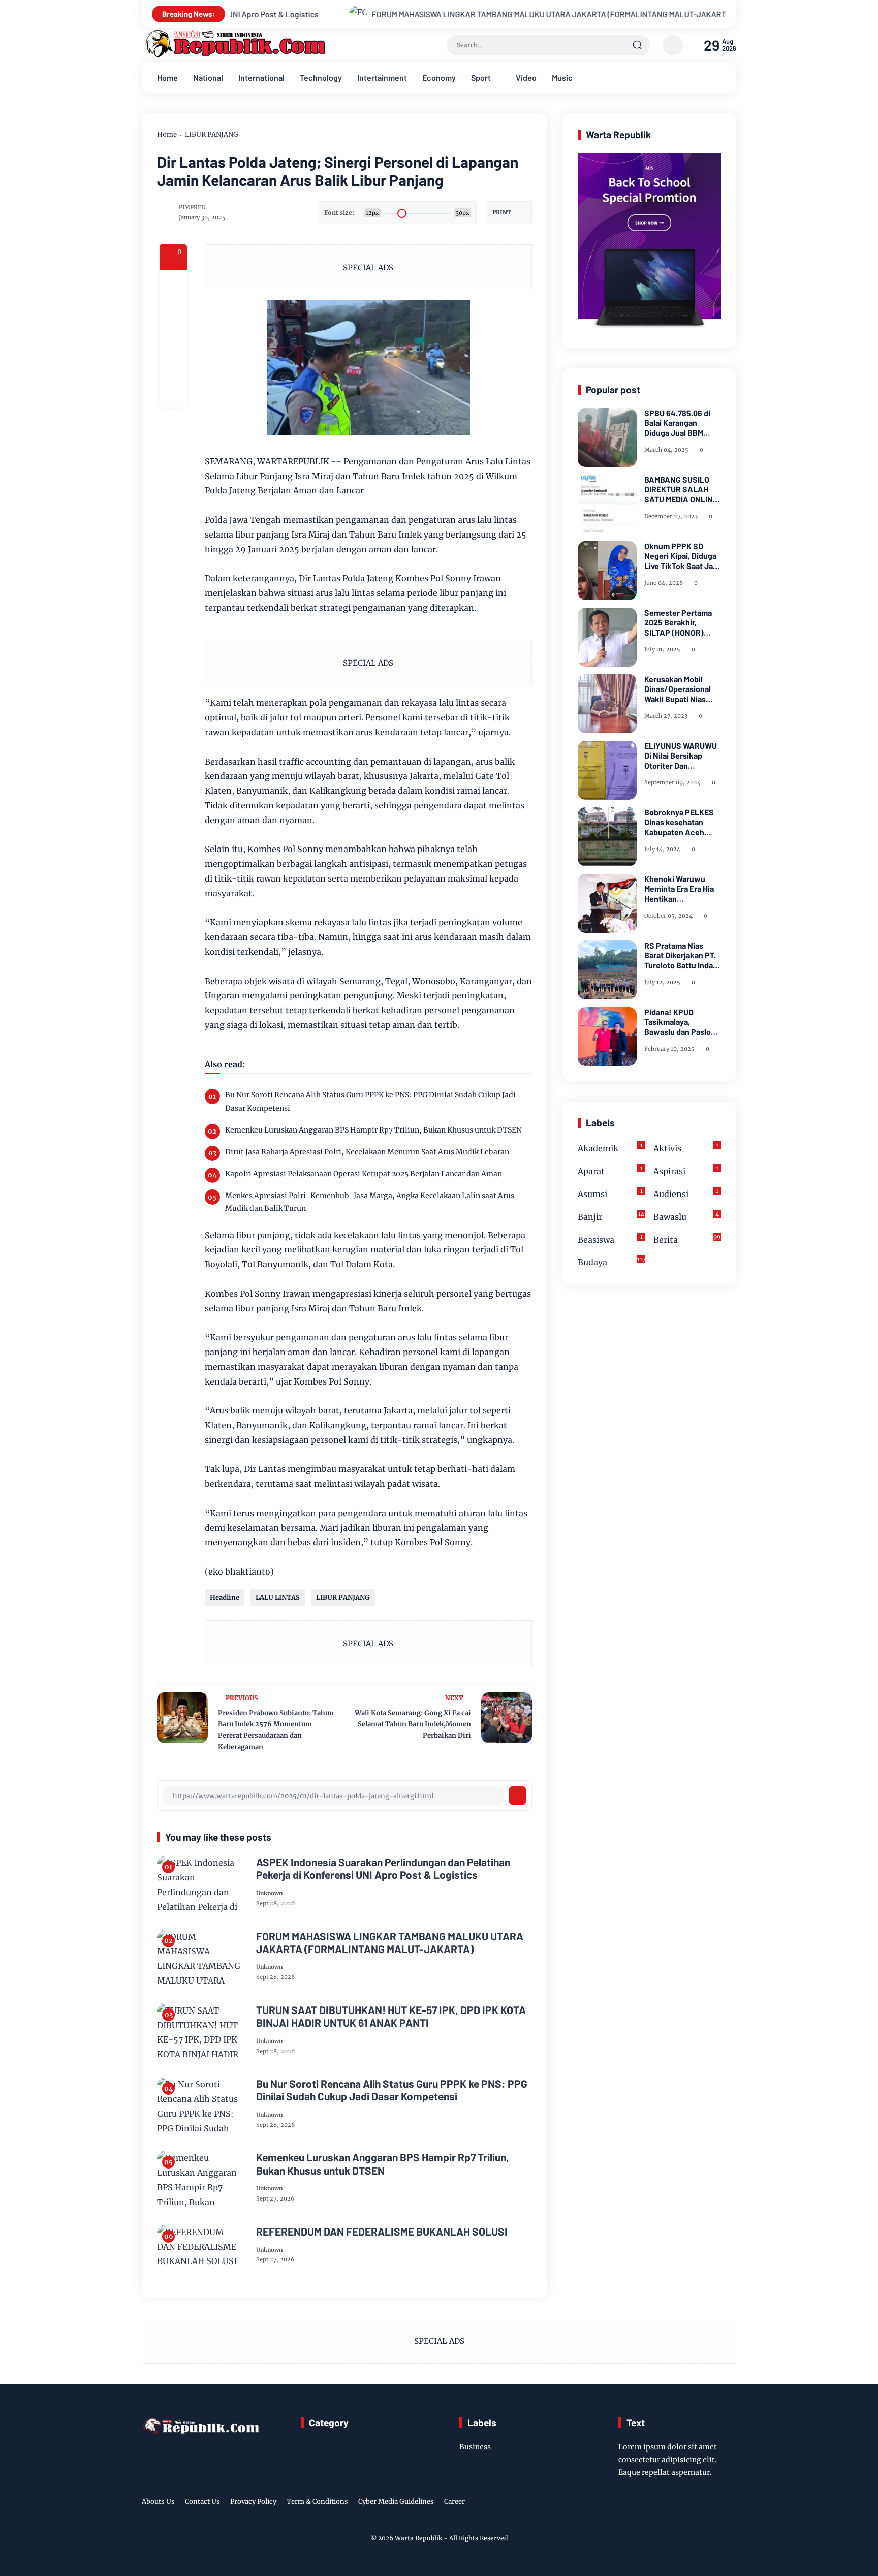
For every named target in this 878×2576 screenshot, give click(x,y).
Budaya (612, 1261)
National (208, 77)
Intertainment (382, 77)
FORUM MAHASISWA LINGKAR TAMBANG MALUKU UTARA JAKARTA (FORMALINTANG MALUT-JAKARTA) (411, 14)
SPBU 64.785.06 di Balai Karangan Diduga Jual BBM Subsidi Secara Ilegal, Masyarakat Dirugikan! (683, 423)
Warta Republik (418, 2538)
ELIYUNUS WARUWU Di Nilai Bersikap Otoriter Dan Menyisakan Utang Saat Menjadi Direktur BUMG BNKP (683, 756)
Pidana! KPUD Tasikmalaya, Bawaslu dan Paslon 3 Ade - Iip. (680, 1022)
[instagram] (698, 2503)
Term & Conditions (317, 2502)
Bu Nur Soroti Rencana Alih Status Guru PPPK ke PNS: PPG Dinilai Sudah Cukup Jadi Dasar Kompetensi (370, 1101)
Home (167, 77)
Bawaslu (686, 1216)
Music (562, 77)
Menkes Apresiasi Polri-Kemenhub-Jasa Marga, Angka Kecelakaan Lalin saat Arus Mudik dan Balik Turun (370, 1202)
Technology (321, 77)
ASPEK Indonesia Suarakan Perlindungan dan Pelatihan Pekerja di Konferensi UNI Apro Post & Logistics (383, 1868)
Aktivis (686, 1148)
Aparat (610, 1170)
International (261, 77)
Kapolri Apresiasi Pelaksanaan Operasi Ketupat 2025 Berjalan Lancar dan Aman (364, 1174)
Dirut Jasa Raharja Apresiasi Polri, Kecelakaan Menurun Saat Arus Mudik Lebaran (367, 1152)
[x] (173, 311)
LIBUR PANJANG (212, 134)
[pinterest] (173, 393)
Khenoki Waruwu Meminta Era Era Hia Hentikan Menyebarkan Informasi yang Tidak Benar (681, 889)
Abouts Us (158, 2502)
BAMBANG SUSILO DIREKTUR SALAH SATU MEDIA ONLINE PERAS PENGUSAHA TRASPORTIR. (681, 489)
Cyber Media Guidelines (396, 2502)
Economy (439, 77)
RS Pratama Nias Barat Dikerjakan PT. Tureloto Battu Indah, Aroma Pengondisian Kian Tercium (682, 955)
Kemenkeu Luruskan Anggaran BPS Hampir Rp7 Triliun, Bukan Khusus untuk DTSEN (373, 1130)
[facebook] (173, 284)
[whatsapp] (173, 366)
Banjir (611, 1216)
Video (526, 77)
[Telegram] (173, 338)
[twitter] (682, 2503)
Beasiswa (610, 1239)
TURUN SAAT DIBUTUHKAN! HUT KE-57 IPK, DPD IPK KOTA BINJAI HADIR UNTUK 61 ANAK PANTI (391, 2016)
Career (454, 2502)
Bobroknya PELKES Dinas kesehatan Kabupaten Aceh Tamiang (679, 822)
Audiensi (686, 1193)
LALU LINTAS (278, 1598)
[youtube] (730, 2503)
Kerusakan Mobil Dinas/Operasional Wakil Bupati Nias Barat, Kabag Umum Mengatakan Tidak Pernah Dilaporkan (679, 689)
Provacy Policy (253, 2502)
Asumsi (610, 1193)
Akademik (610, 1148)
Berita (687, 1239)
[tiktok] (714, 2503)
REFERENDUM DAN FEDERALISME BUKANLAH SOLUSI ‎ (383, 2231)
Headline (225, 1598)
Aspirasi (686, 1170)
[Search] (637, 45)
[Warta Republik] (234, 55)
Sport (481, 77)
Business (475, 2447)
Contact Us (202, 2502)
